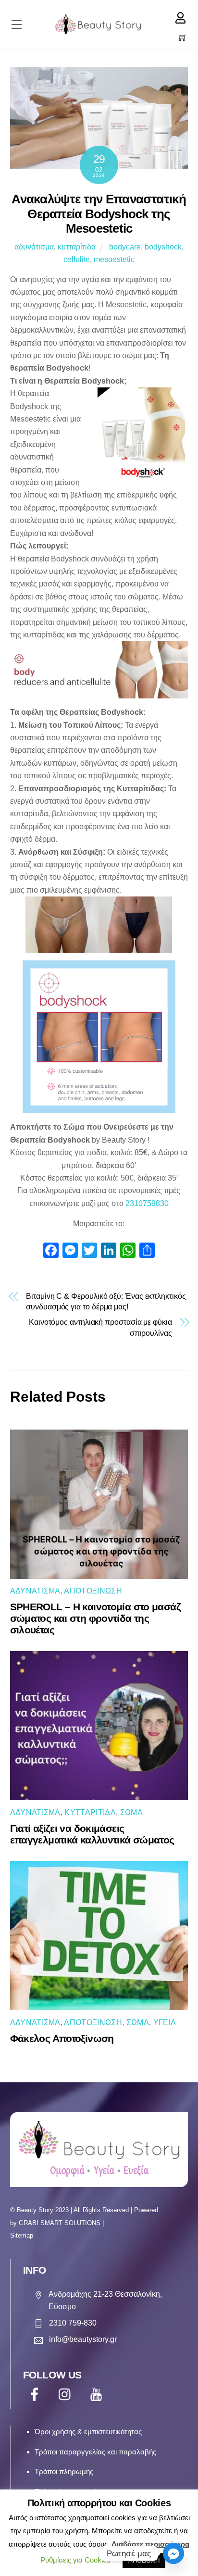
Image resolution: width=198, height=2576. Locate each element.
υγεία (165, 2022)
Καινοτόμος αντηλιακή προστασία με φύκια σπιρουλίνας (100, 1327)
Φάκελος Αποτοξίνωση (62, 2038)
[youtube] (98, 2394)
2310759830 (147, 1203)
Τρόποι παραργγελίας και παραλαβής (95, 2452)
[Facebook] (51, 1251)
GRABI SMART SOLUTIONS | (61, 2223)
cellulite (77, 259)
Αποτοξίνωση (93, 1591)
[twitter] (67, 2394)
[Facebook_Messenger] (173, 2553)
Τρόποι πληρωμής (64, 2471)
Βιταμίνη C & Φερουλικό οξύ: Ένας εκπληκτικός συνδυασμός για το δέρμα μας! (106, 1301)
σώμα (131, 1812)
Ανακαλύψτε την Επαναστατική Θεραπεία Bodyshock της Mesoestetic (99, 214)
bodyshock (163, 247)
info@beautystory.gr (83, 2339)
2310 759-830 (73, 2323)
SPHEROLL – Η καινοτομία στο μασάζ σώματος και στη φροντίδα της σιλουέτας (95, 1618)
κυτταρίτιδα (77, 247)
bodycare (125, 247)
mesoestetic (114, 259)
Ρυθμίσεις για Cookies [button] (75, 2560)
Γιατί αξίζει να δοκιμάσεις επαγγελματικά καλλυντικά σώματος (92, 1834)
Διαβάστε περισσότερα (150, 2544)
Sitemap (22, 2235)
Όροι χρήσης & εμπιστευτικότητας (88, 2432)
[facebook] (36, 2394)
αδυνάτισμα (34, 247)
